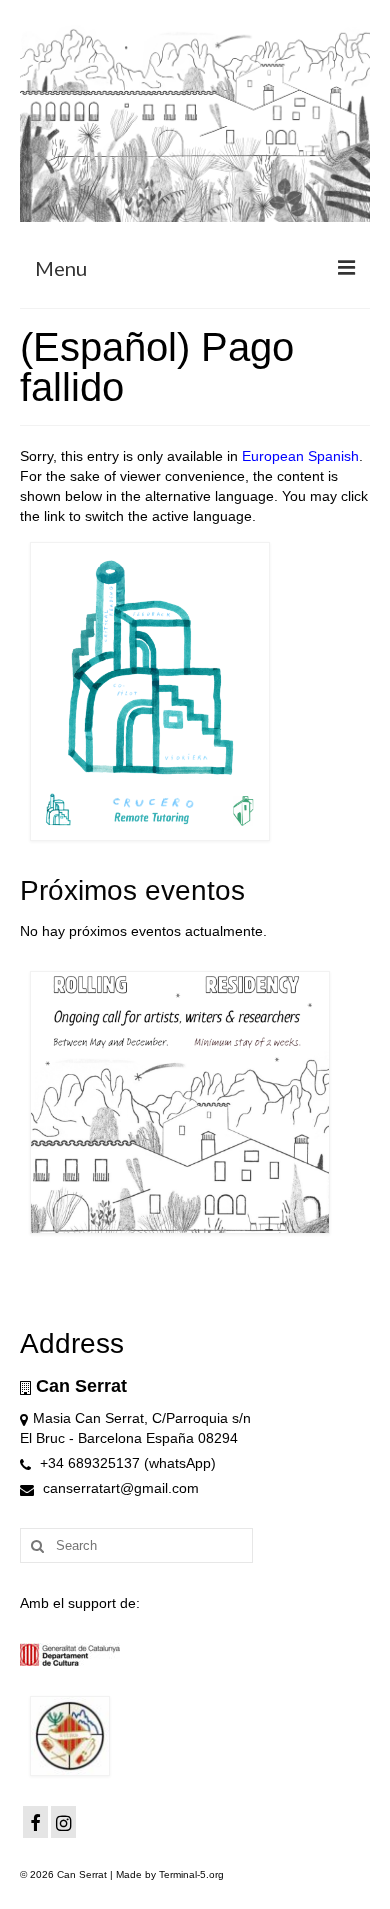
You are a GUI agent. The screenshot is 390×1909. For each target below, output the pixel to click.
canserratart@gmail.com (119, 1488)
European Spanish (300, 456)
